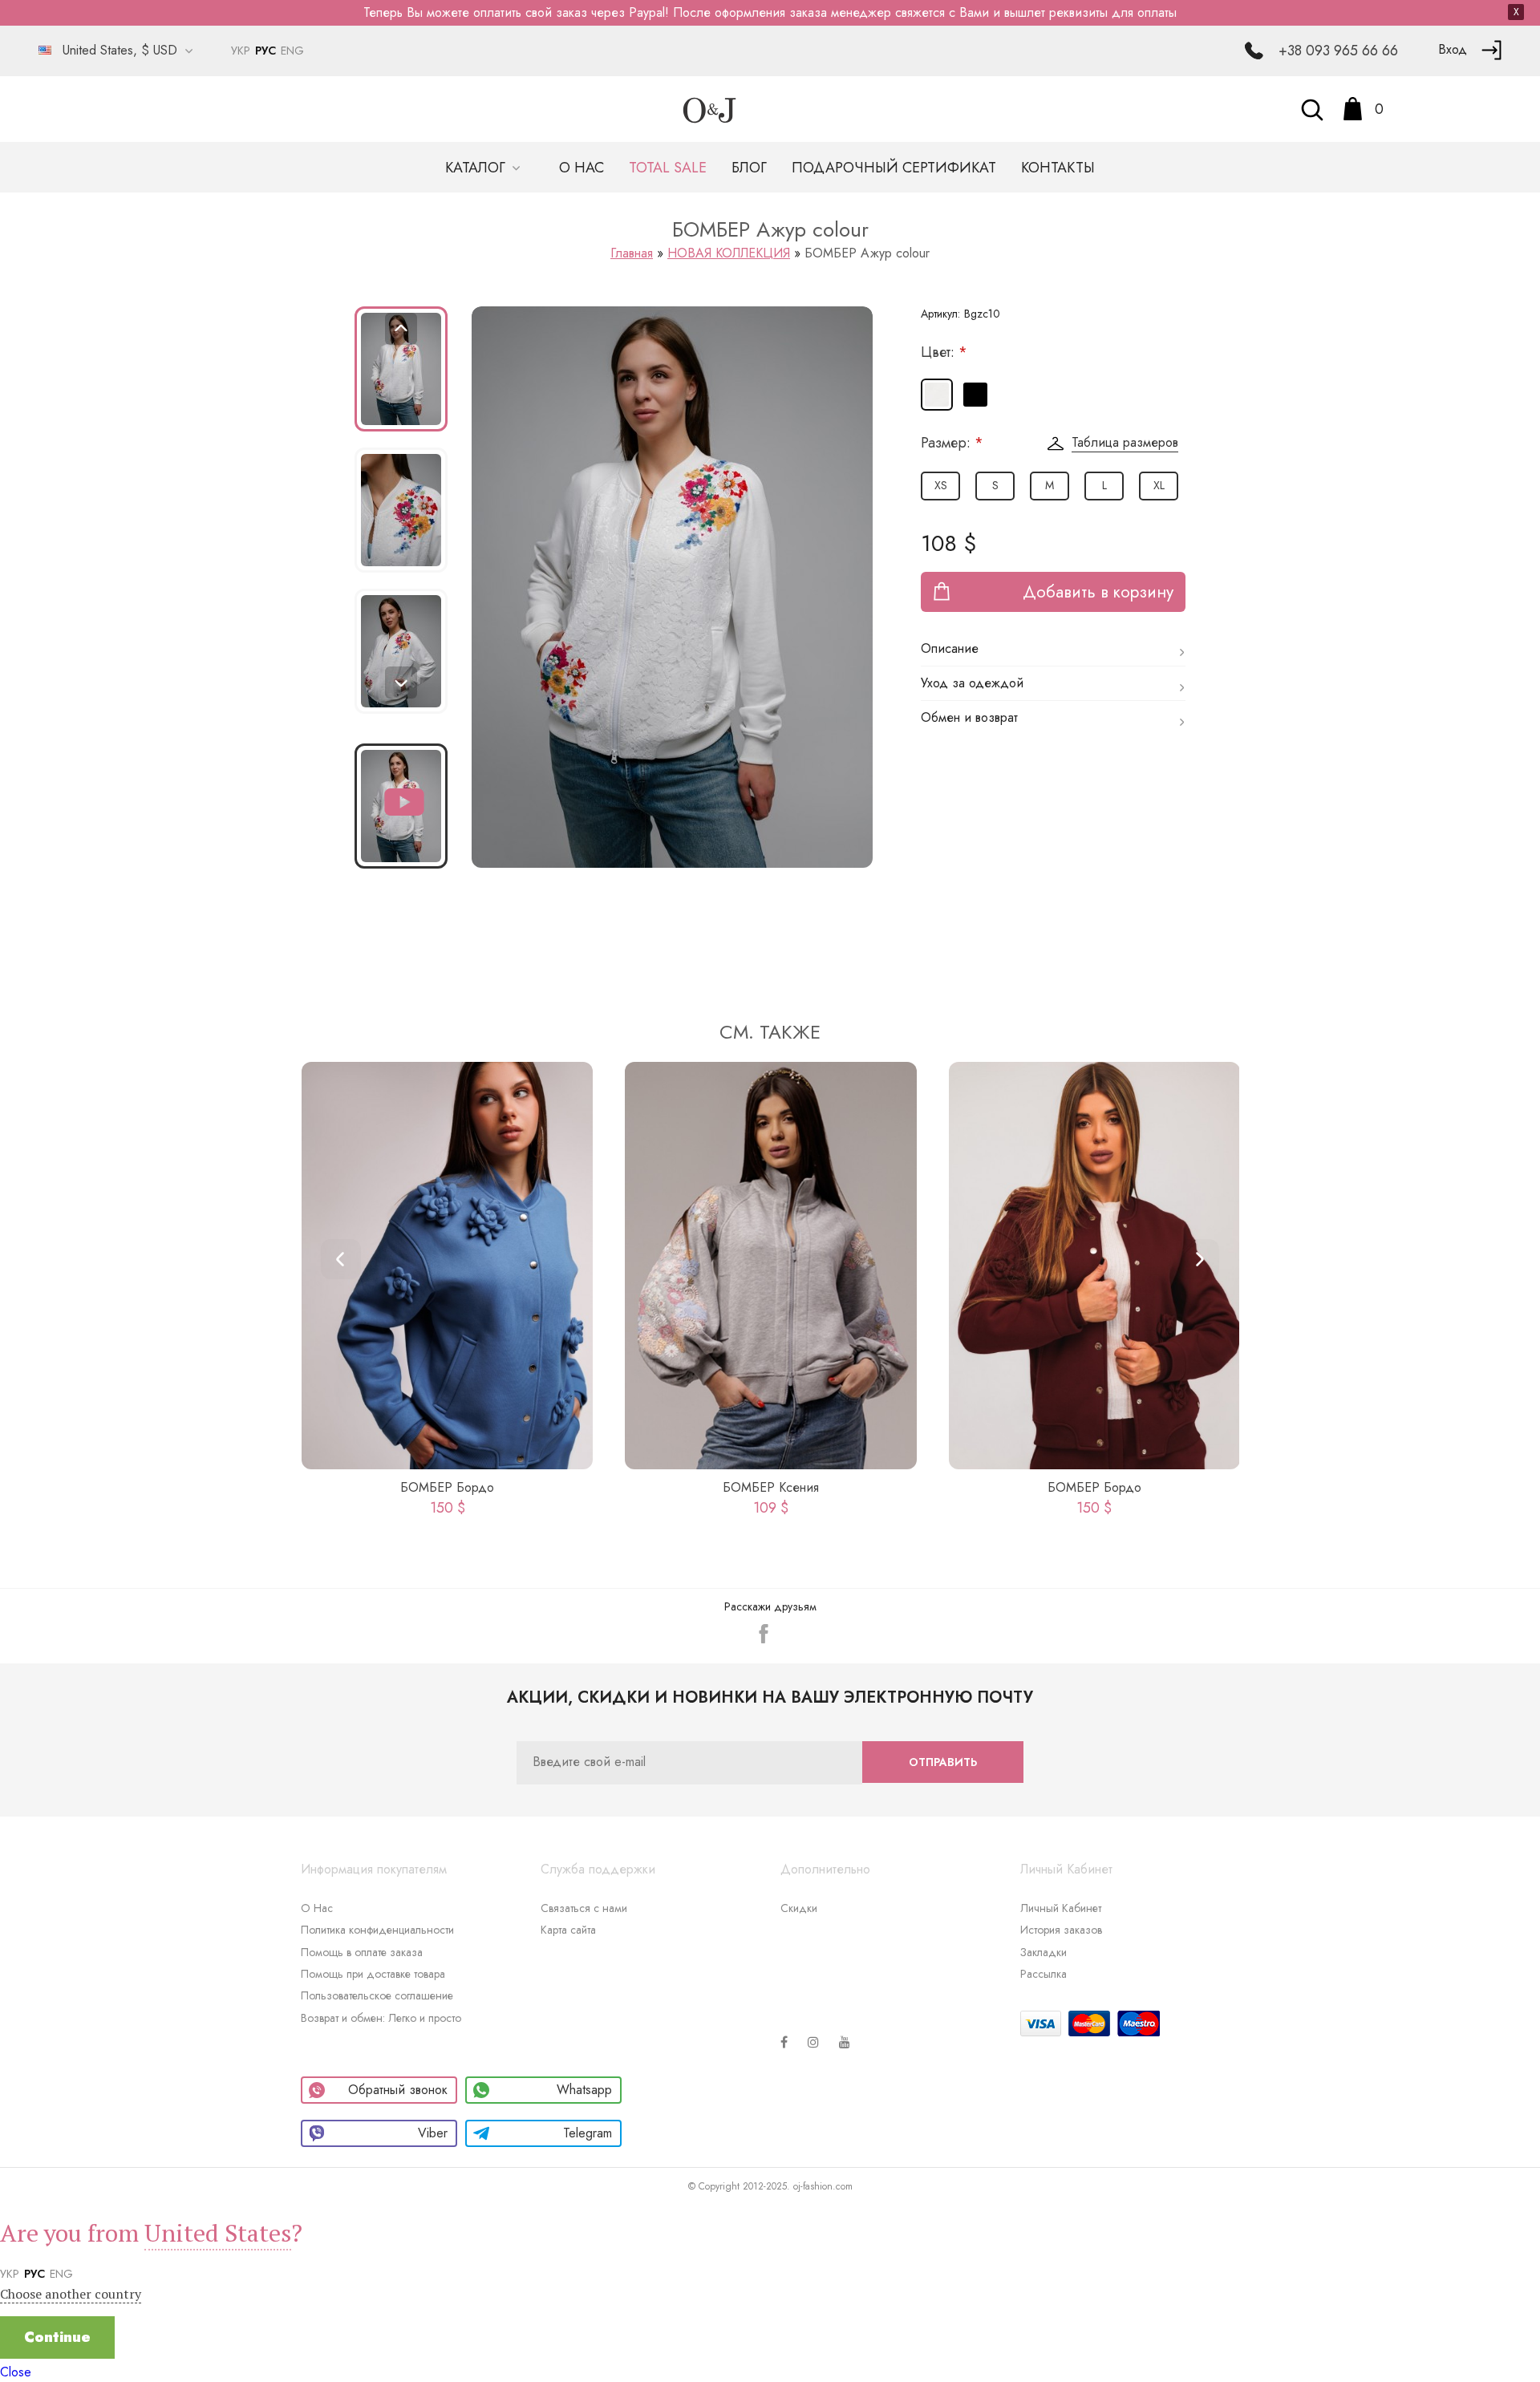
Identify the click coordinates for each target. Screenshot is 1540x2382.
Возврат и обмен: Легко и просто (381, 2018)
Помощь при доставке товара (373, 1974)
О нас (582, 168)
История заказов (1061, 1930)
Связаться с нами (584, 1908)
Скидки (799, 1908)
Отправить (943, 1762)
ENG (292, 51)
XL (1159, 485)
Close (16, 2372)
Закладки (1044, 1952)
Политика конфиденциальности (377, 1930)
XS (941, 485)
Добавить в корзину (1098, 592)
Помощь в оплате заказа (362, 1952)
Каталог (477, 168)
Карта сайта (568, 1930)
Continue (57, 2337)
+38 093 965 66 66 (1338, 51)
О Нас (317, 1908)
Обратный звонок (398, 2090)
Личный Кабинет (1061, 1908)
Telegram (588, 2133)
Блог (749, 168)
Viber (433, 2133)
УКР (241, 51)
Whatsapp (584, 2090)
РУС (265, 51)
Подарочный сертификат (894, 168)
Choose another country (71, 2294)
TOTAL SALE (668, 168)
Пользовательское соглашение (377, 1995)
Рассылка (1044, 1974)
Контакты (1058, 168)
